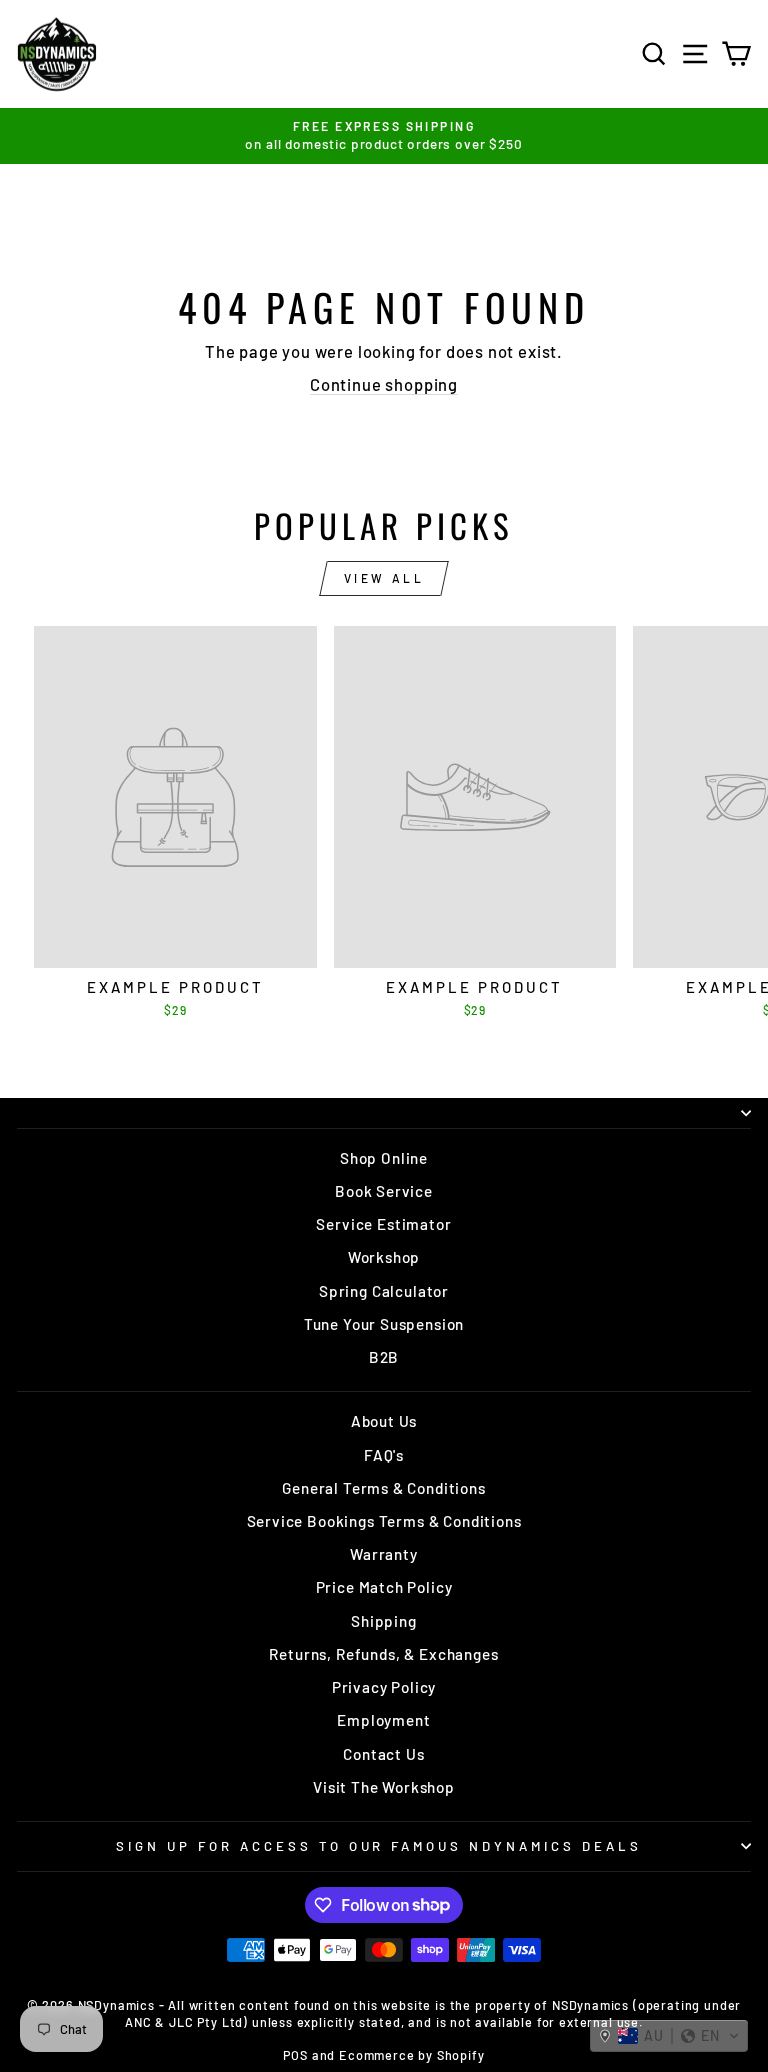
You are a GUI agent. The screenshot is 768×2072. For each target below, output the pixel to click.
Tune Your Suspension (384, 1324)
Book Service (384, 1191)
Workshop (384, 1257)
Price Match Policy (384, 1587)
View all (384, 578)
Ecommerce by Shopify (412, 2055)
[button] (669, 2036)
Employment (383, 1720)
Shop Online (384, 1158)
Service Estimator (383, 1224)
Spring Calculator (384, 1291)
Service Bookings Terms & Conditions (384, 1521)
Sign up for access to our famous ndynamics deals (379, 1846)
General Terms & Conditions (384, 1488)
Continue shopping (384, 384)
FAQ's (384, 1455)
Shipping (384, 1621)
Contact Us (383, 1754)
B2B (384, 1357)
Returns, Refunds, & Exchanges (383, 1654)
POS (295, 2055)
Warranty (384, 1554)
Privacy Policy (384, 1687)
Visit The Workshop (384, 1787)
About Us (384, 1421)
